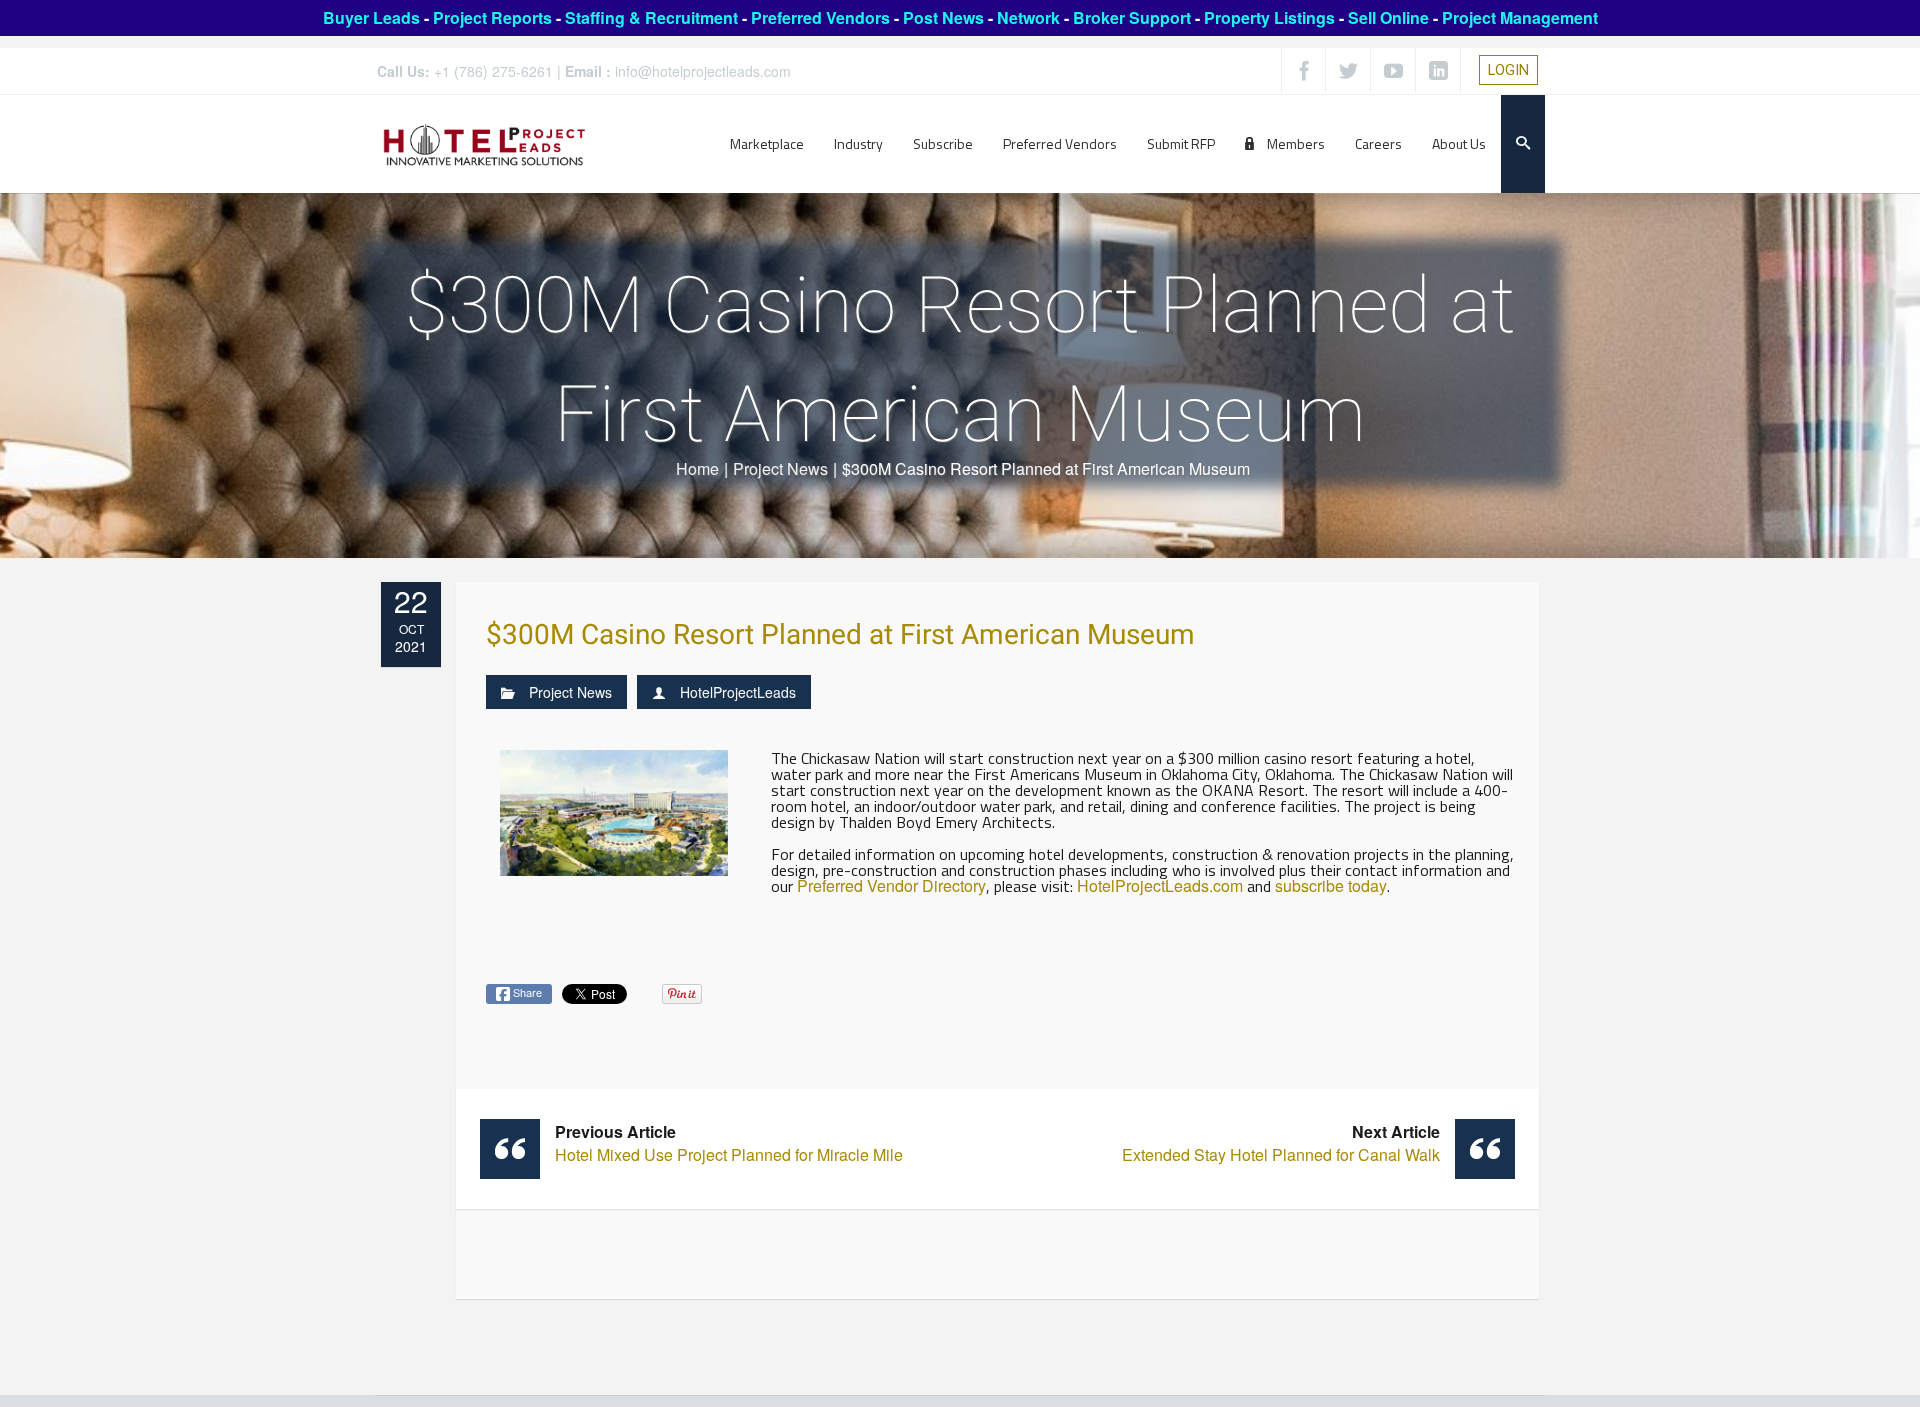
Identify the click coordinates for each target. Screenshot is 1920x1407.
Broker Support (1132, 17)
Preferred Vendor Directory (891, 885)
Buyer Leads (371, 17)
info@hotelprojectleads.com (703, 71)
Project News (780, 468)
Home (697, 468)
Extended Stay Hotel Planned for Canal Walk (1281, 1143)
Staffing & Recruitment (651, 17)
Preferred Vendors (820, 17)
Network (1028, 17)
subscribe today (1331, 885)
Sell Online (1388, 17)
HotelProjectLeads (738, 692)
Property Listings (1269, 17)
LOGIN (1508, 70)
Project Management (1520, 17)
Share (526, 992)
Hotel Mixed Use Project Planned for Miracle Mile (729, 1143)
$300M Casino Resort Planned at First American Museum (840, 635)
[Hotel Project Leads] (484, 143)
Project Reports (492, 17)
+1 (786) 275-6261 (493, 71)
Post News (943, 17)
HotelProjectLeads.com (1160, 885)
